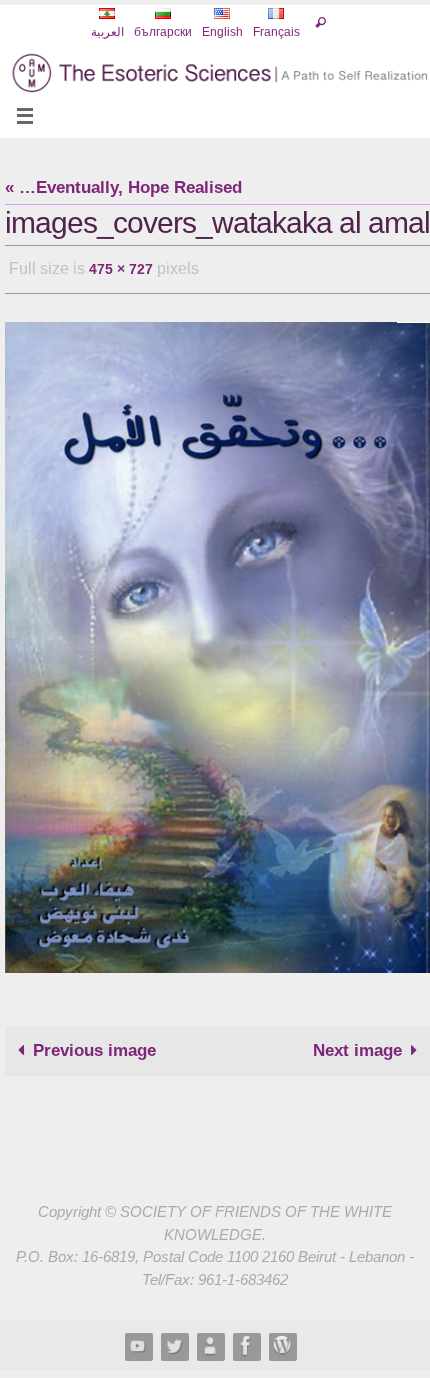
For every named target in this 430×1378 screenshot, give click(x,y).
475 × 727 (121, 267)
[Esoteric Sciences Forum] (246, 1340)
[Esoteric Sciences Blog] (282, 1340)
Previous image (94, 1044)
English (222, 32)
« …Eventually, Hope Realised (123, 187)
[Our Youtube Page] (138, 1340)
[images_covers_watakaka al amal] (217, 642)
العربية (107, 32)
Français (276, 32)
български (163, 32)
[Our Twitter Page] (174, 1340)
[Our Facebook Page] (210, 1340)
